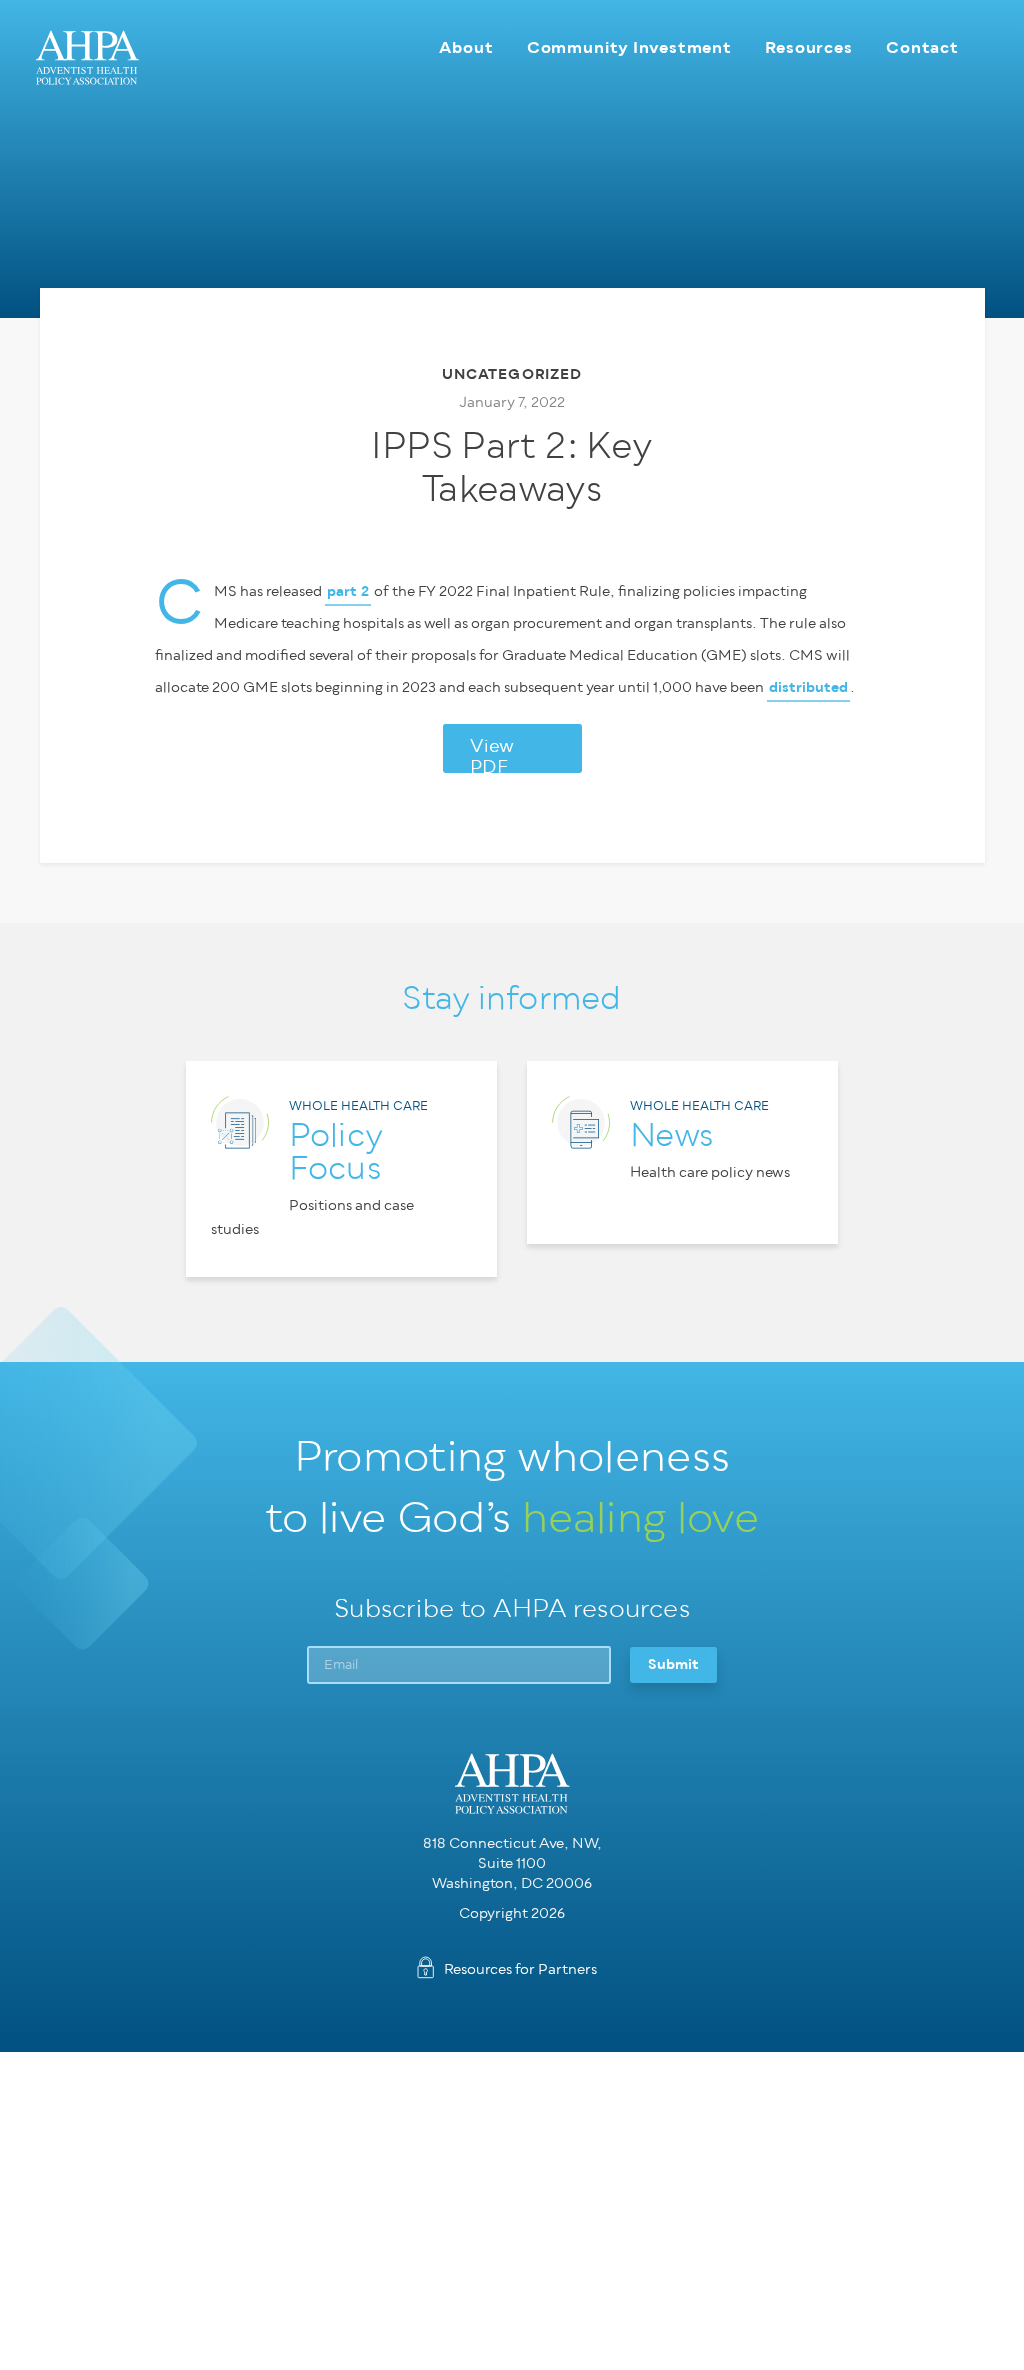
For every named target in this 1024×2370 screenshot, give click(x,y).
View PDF (492, 755)
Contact (922, 47)
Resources (809, 47)
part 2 (348, 591)
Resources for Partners (520, 1969)
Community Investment (629, 47)
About (466, 47)
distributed (808, 687)
